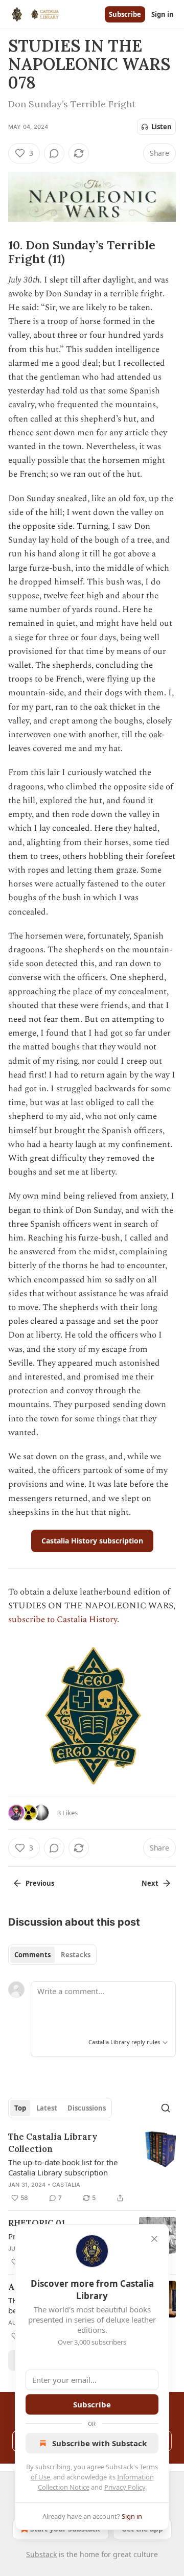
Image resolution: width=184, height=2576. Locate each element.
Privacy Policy (125, 2487)
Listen (162, 127)
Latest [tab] (47, 2108)
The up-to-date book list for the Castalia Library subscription (63, 2167)
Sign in (163, 14)
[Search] (166, 2108)
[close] (154, 2239)
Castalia (66, 2185)
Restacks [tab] (76, 1955)
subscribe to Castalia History (63, 1620)
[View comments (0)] (54, 153)
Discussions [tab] (87, 2108)
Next (150, 1883)
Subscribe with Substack (99, 2443)
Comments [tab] (32, 1955)
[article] (92, 2167)
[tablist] (52, 1955)
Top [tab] (20, 2108)
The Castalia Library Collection (53, 2143)
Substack (41, 2554)
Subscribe (125, 14)
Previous (40, 1883)
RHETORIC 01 (37, 2223)
